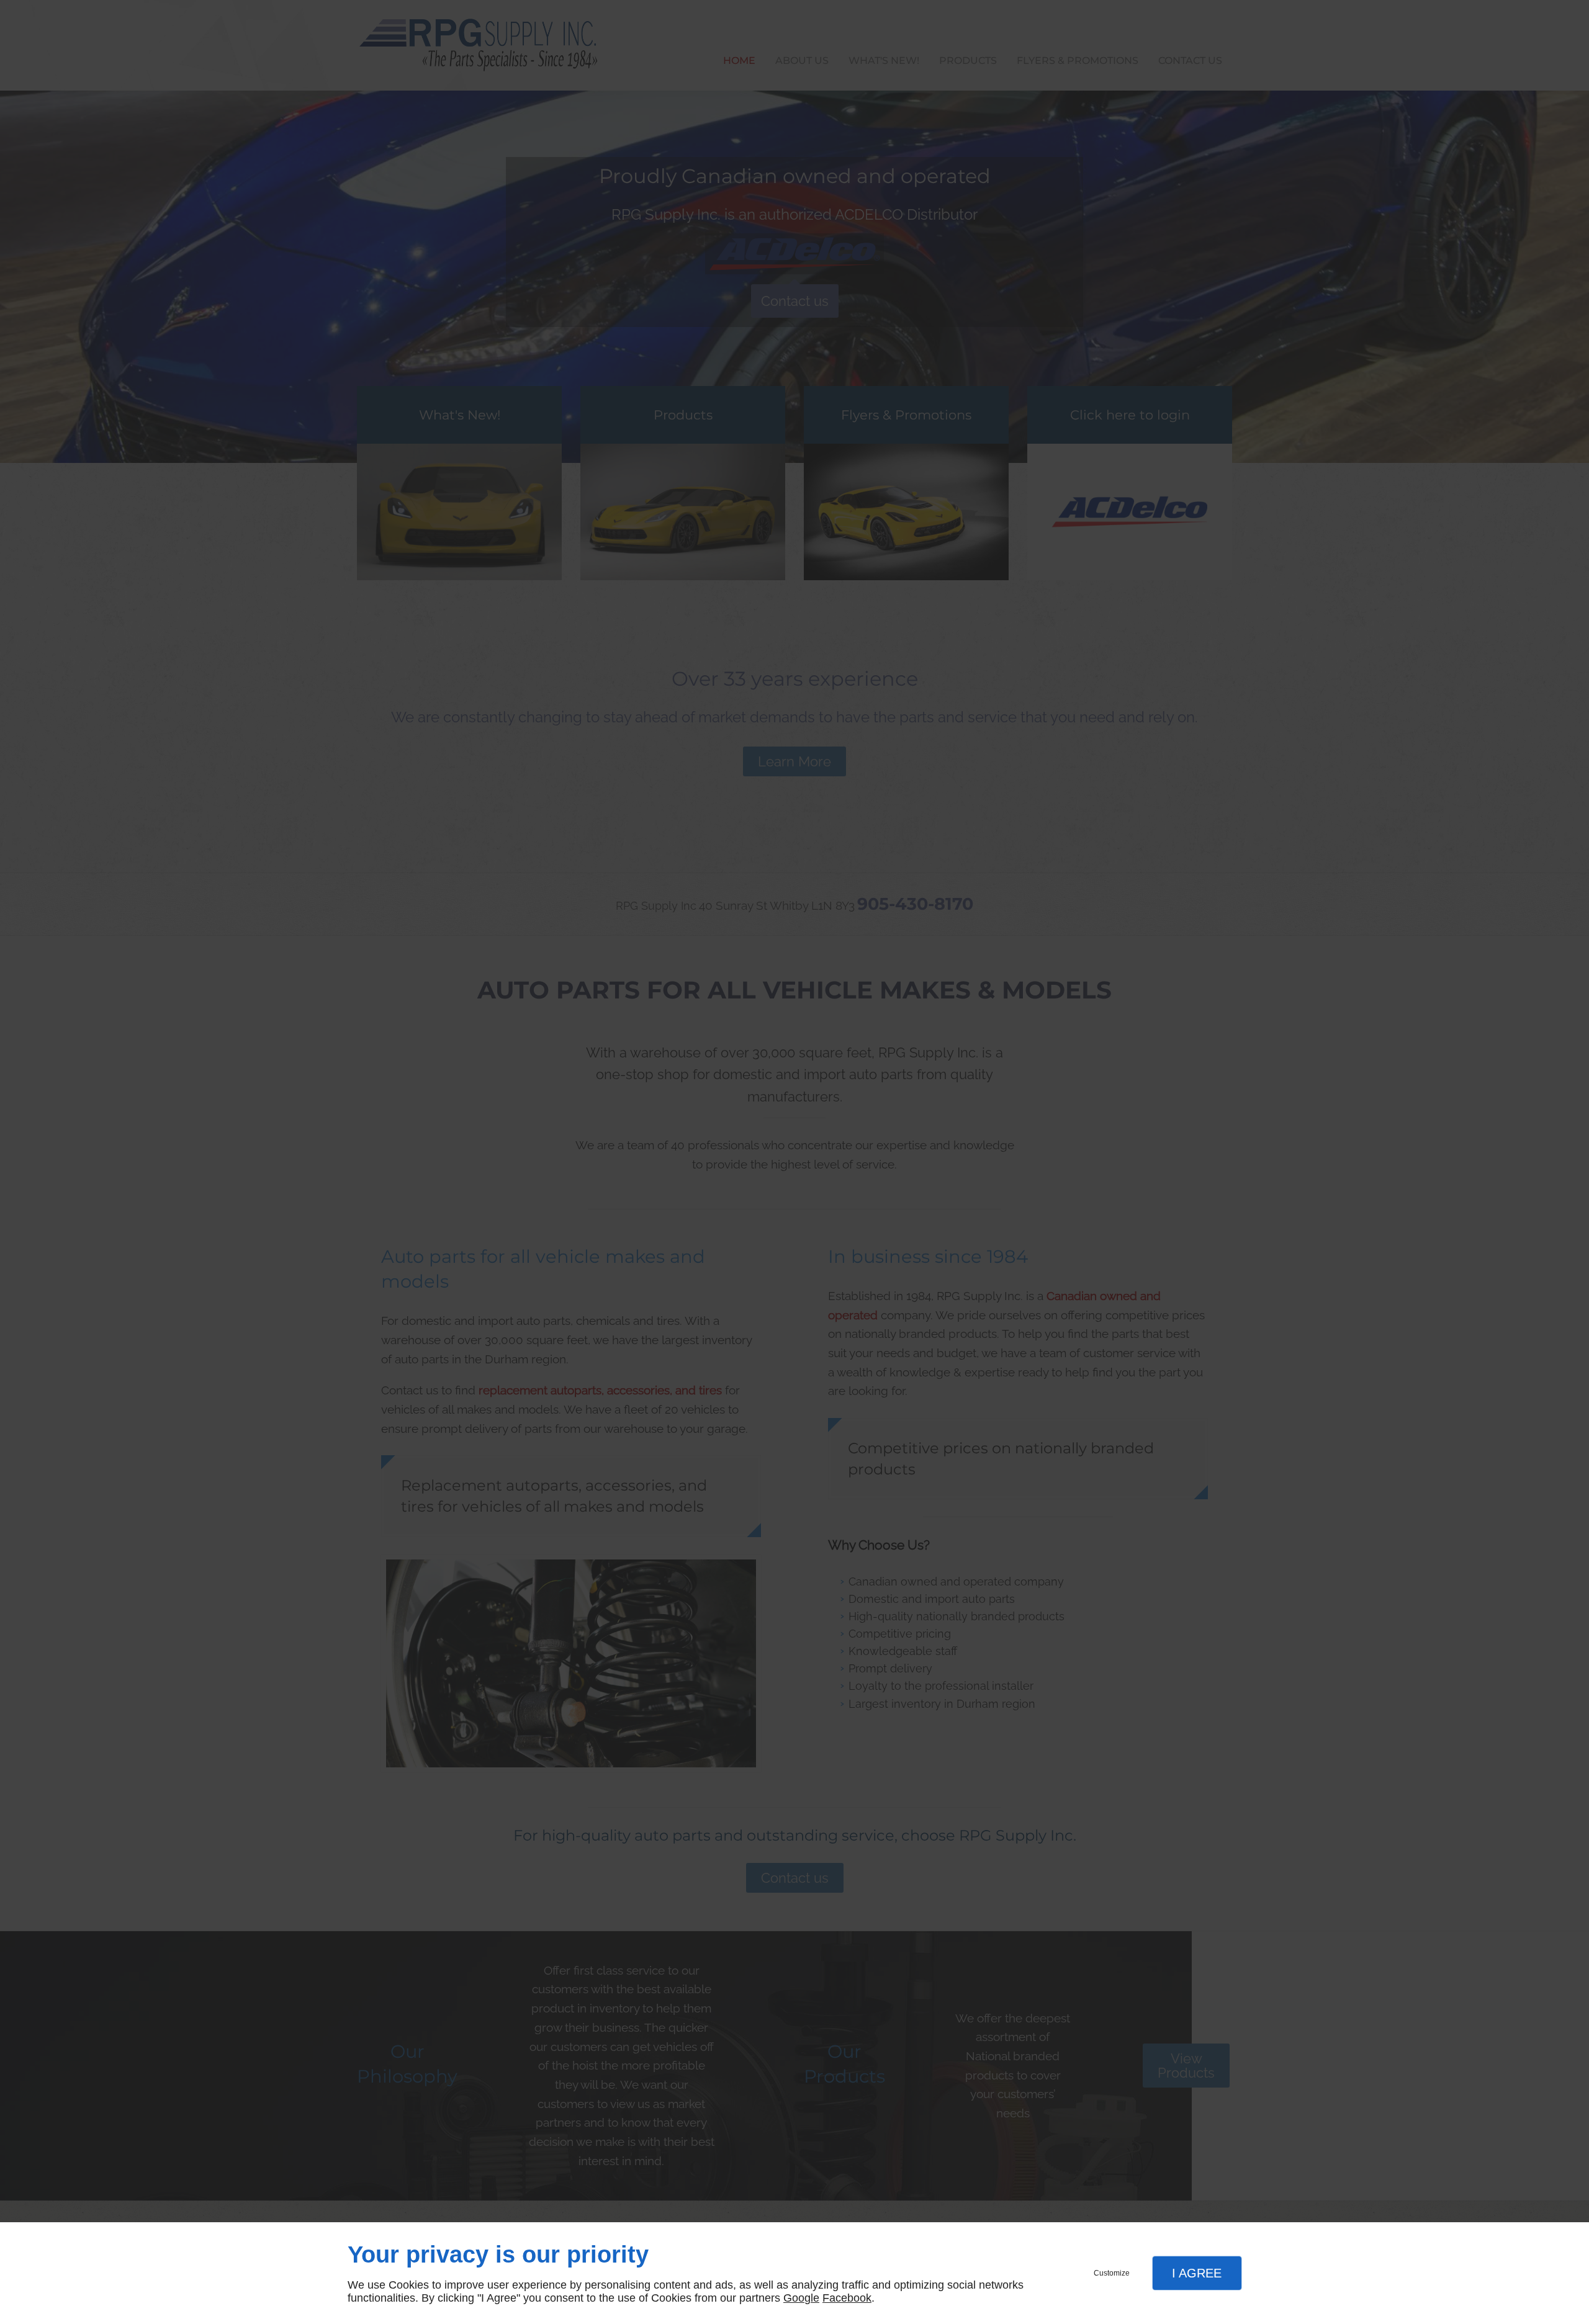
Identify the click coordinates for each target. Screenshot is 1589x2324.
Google (801, 2298)
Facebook (847, 2298)
